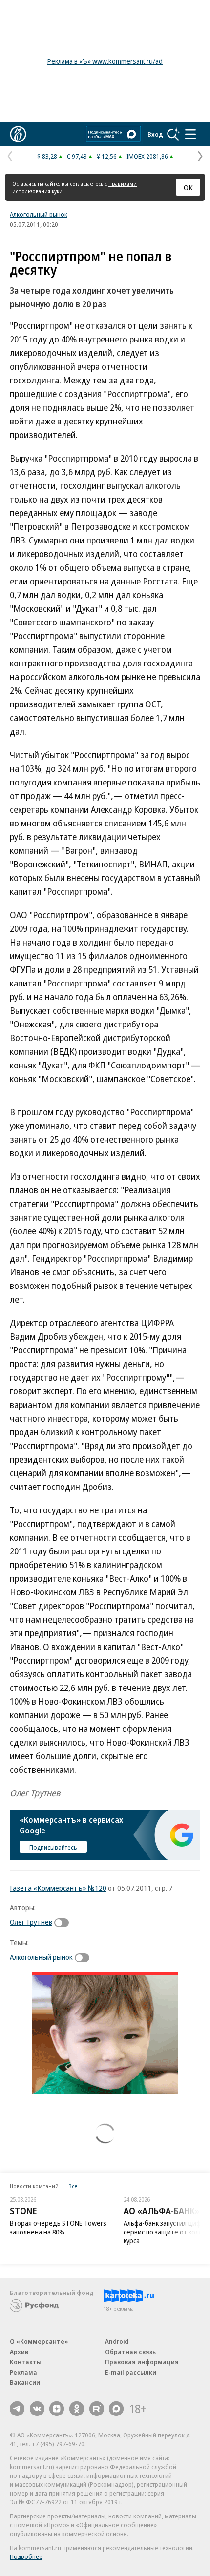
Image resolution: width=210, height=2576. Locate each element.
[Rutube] (97, 2409)
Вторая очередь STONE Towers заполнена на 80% (58, 2227)
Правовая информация (142, 2362)
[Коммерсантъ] (18, 134)
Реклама (23, 2372)
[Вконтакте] (37, 2409)
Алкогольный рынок (39, 214)
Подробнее (26, 2556)
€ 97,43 (77, 156)
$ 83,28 (47, 156)
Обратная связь (130, 2352)
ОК (188, 187)
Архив (19, 2352)
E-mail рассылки (131, 2372)
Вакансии (25, 2382)
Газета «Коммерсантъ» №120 (58, 1888)
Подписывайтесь (53, 1847)
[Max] (116, 2409)
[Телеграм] (17, 2409)
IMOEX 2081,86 (147, 156)
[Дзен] (57, 2409)
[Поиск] (173, 134)
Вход (155, 134)
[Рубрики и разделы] (190, 134)
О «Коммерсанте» (39, 2341)
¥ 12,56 (107, 156)
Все (73, 2186)
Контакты (26, 2362)
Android (117, 2341)
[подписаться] (64, 1923)
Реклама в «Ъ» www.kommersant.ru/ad (105, 61)
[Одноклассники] (77, 2409)
